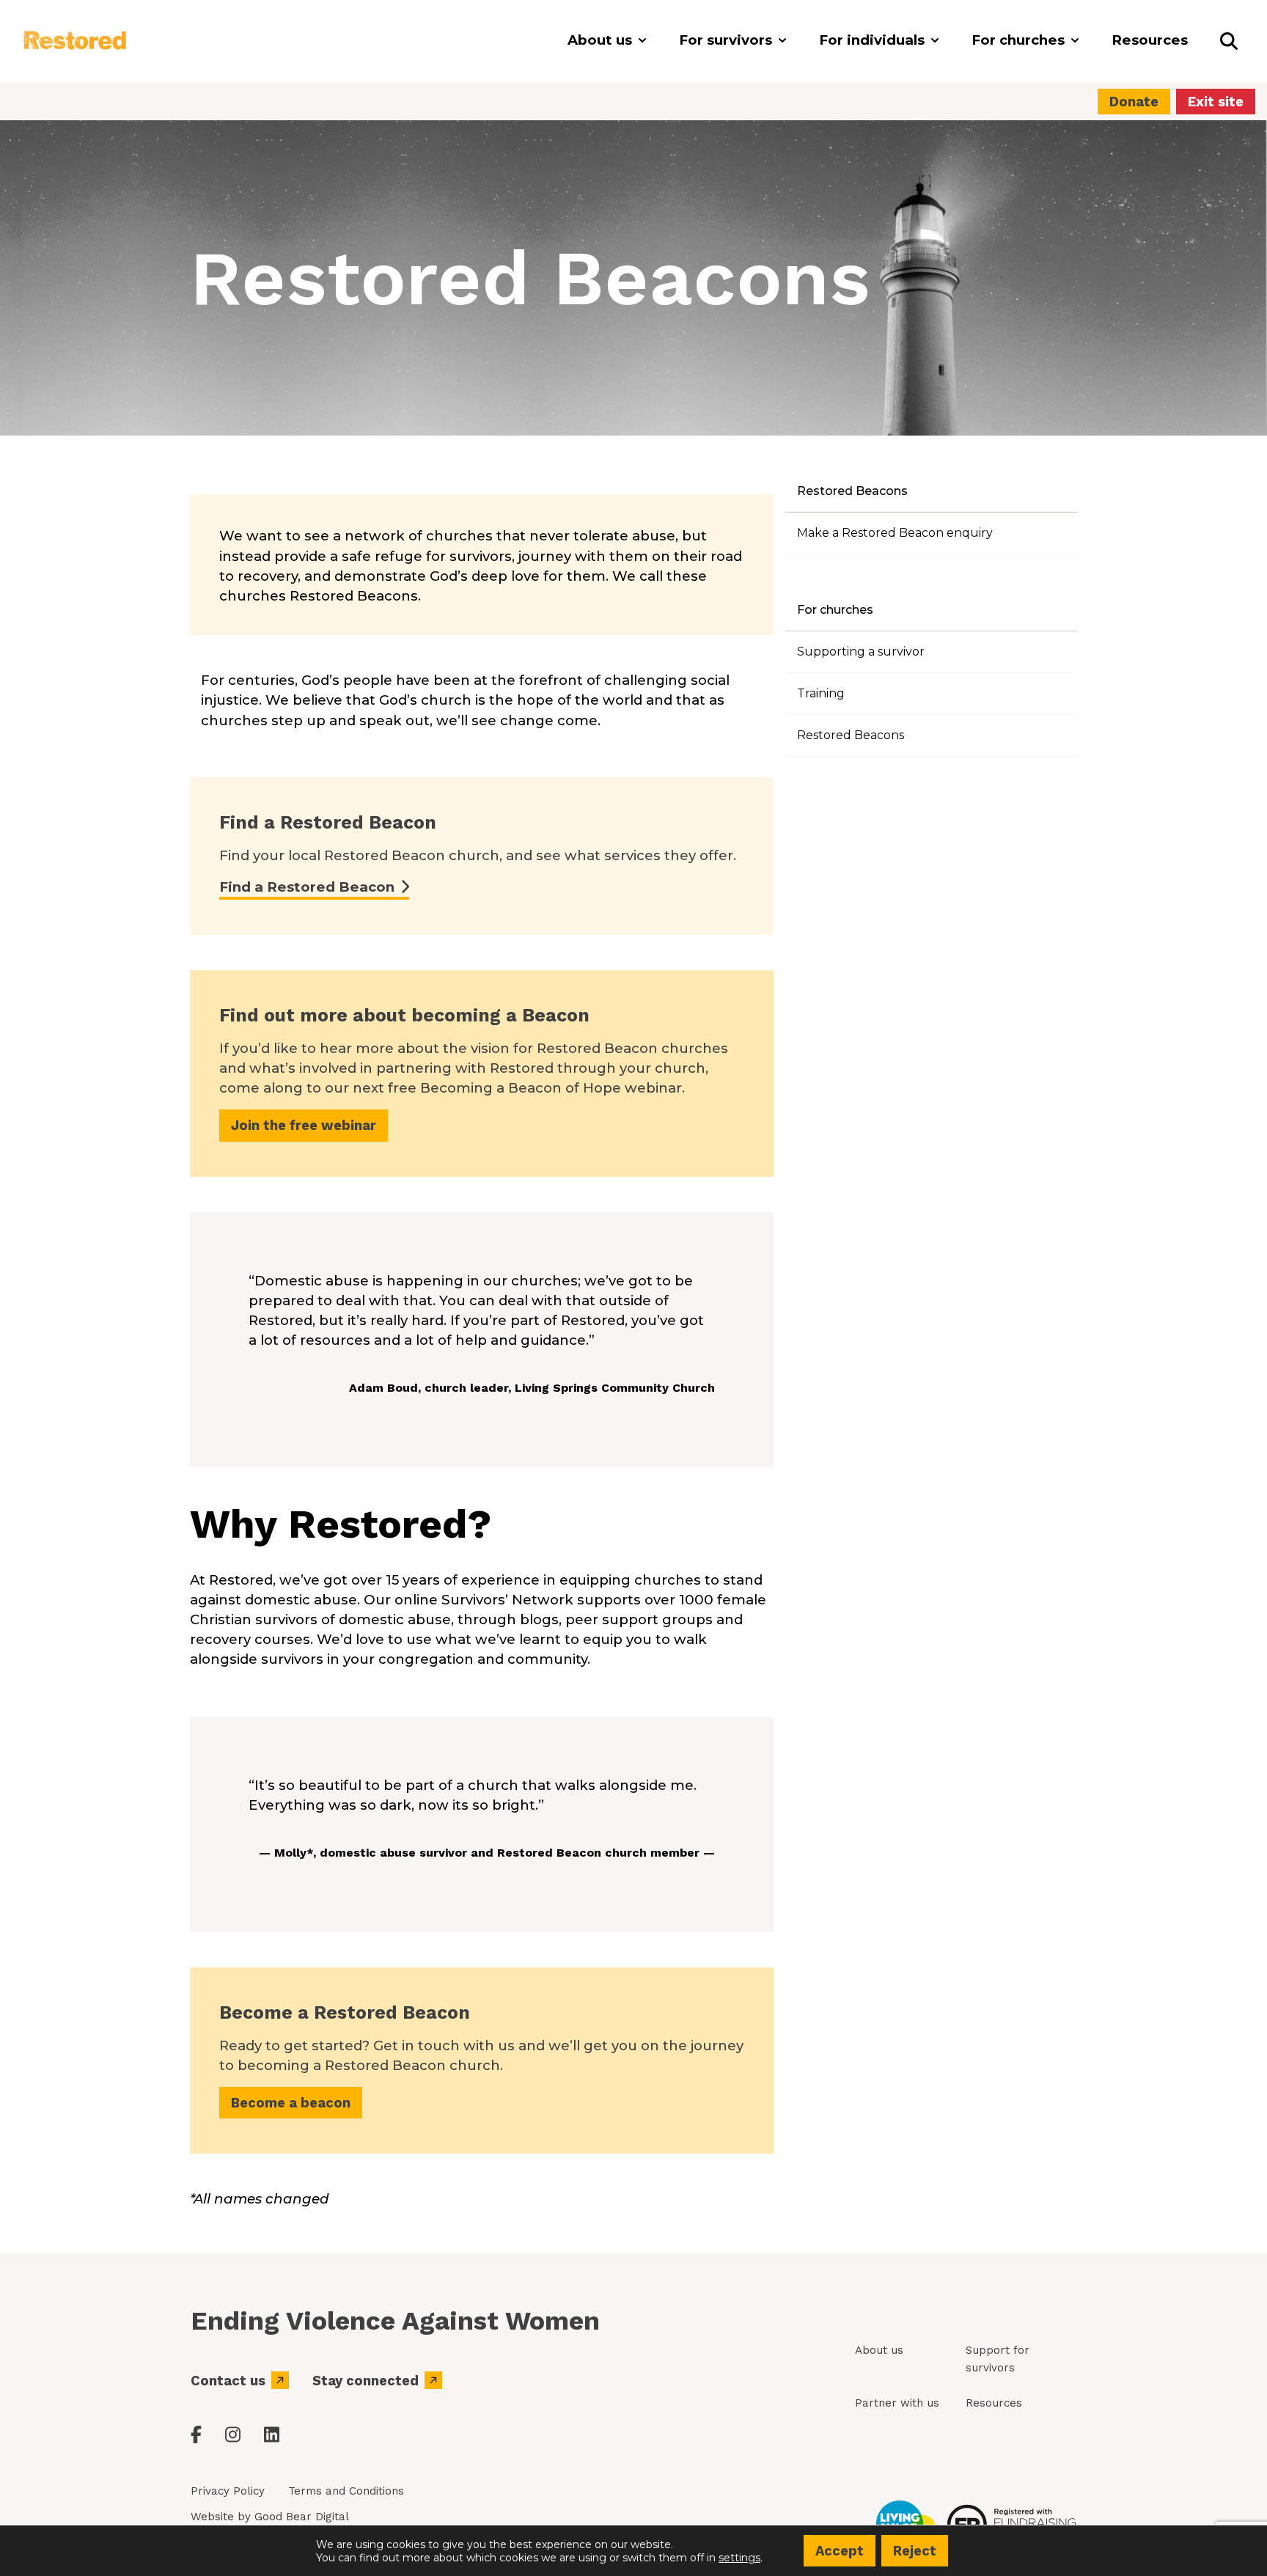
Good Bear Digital (302, 2517)
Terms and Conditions (346, 2491)
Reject (915, 2551)
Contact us (228, 2381)
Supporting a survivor (861, 652)
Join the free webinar (304, 1125)
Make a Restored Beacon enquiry (895, 533)
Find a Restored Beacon (307, 887)
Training (821, 693)
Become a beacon (291, 2103)
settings (739, 2557)
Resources (994, 2403)
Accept (840, 2551)
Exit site (1216, 102)
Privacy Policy (228, 2491)
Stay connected (366, 2381)
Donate (1134, 102)
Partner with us (897, 2403)
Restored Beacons (851, 735)
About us (879, 2350)
